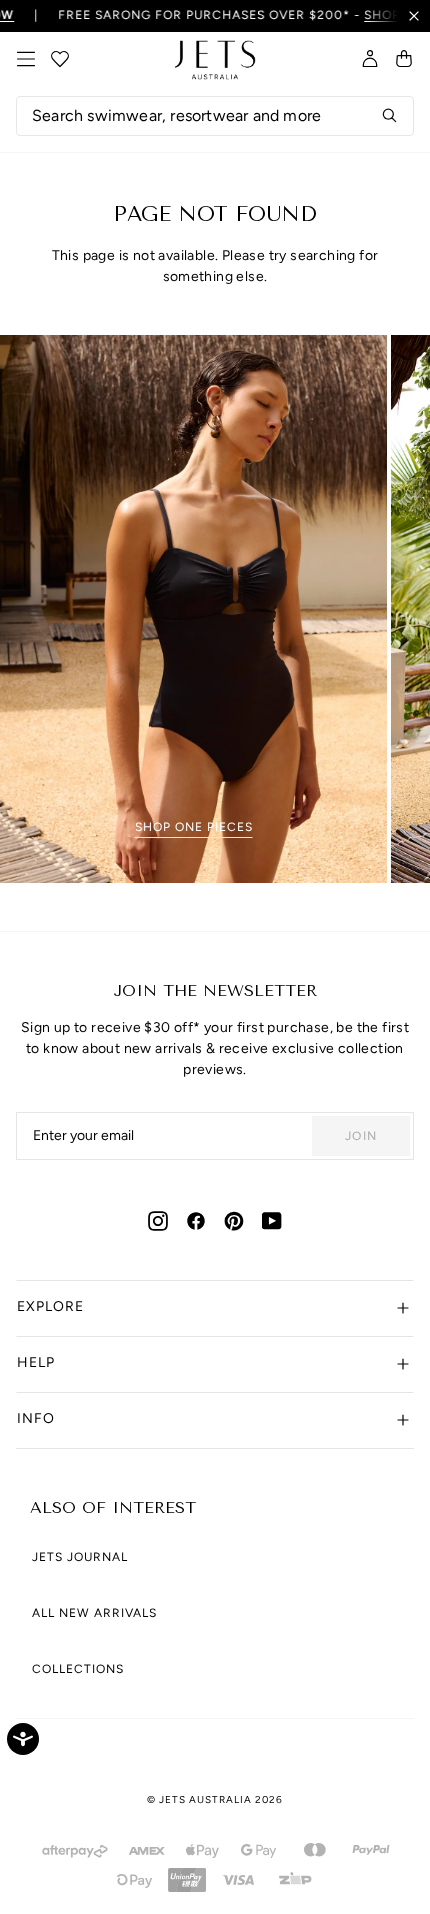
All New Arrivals (94, 1613)
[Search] (390, 116)
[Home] (215, 60)
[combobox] (215, 116)
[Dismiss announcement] (414, 16)
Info (36, 1418)
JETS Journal (80, 1557)
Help (36, 1362)
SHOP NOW (385, 15)
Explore (50, 1306)
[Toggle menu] (26, 59)
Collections (78, 1669)
